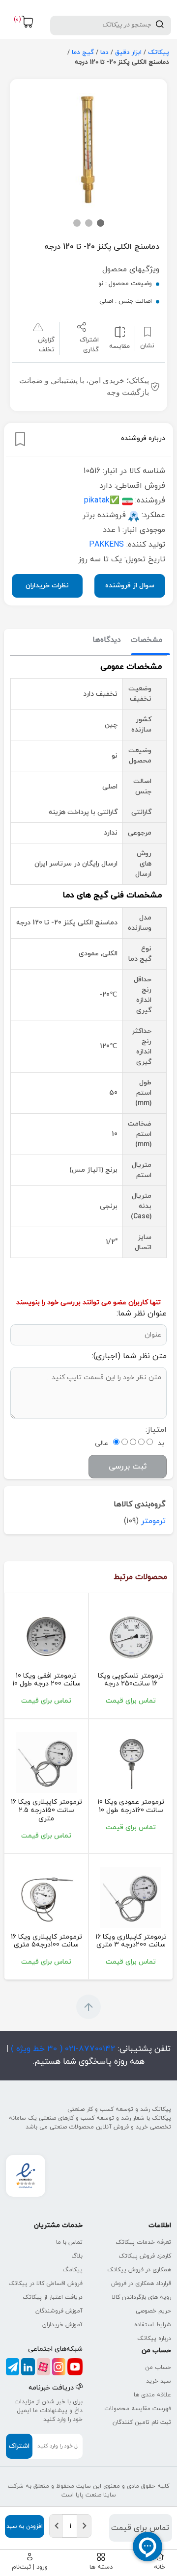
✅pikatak (102, 500)
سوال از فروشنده (130, 586)
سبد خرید (159, 2381)
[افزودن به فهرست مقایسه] (120, 331)
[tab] (147, 641)
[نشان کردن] (20, 439)
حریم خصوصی (153, 2311)
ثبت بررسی (128, 1467)
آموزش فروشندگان (59, 2311)
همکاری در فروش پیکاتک (139, 2270)
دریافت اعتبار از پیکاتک (53, 2297)
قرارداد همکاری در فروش (141, 2284)
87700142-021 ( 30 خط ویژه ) (62, 2049)
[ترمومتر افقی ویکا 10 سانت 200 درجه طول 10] (46, 1636)
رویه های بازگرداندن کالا (142, 2297)
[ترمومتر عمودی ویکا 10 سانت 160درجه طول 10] (131, 1762)
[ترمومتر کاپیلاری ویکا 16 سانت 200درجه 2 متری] (131, 1897)
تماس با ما (69, 2242)
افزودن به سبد (25, 2526)
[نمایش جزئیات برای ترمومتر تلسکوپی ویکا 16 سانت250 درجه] (131, 1636)
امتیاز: (156, 1430)
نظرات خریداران (47, 586)
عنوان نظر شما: (142, 1314)
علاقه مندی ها (152, 2395)
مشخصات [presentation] (147, 640)
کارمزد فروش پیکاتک (145, 2256)
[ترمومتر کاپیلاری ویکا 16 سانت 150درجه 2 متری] (46, 1762)
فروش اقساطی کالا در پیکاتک (45, 2284)
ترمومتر (153, 1521)
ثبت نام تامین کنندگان (142, 2422)
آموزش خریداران (62, 2325)
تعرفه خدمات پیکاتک (143, 2242)
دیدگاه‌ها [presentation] (107, 640)
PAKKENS (106, 545)
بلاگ (77, 2256)
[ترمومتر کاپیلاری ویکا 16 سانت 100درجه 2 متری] (46, 1897)
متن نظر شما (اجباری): (129, 1356)
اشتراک (19, 2446)
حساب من (158, 2367)
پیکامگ (73, 2270)
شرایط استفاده (153, 2325)
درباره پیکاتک (154, 2339)
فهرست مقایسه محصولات (138, 2409)
